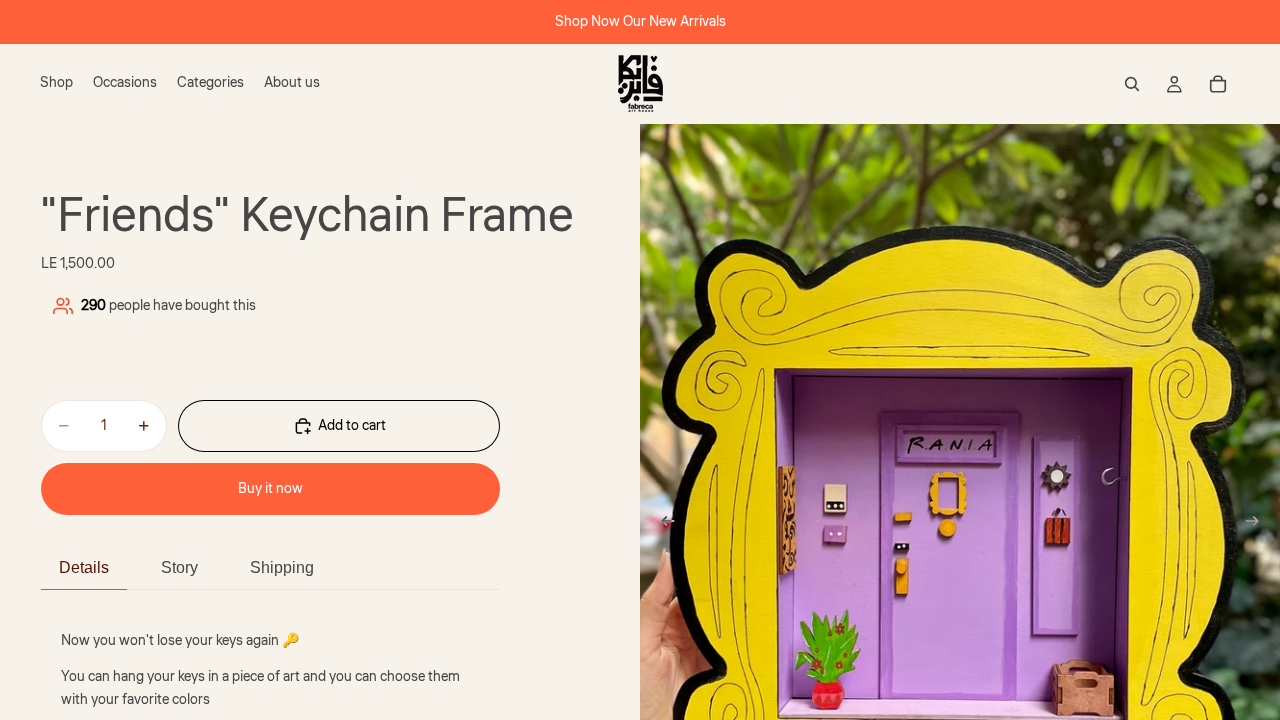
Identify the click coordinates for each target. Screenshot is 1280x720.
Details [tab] (84, 567)
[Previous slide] (662, 524)
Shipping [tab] (282, 567)
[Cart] (1218, 84)
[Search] (1132, 84)
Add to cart (352, 426)
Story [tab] (179, 567)
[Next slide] (1258, 524)
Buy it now (270, 489)
